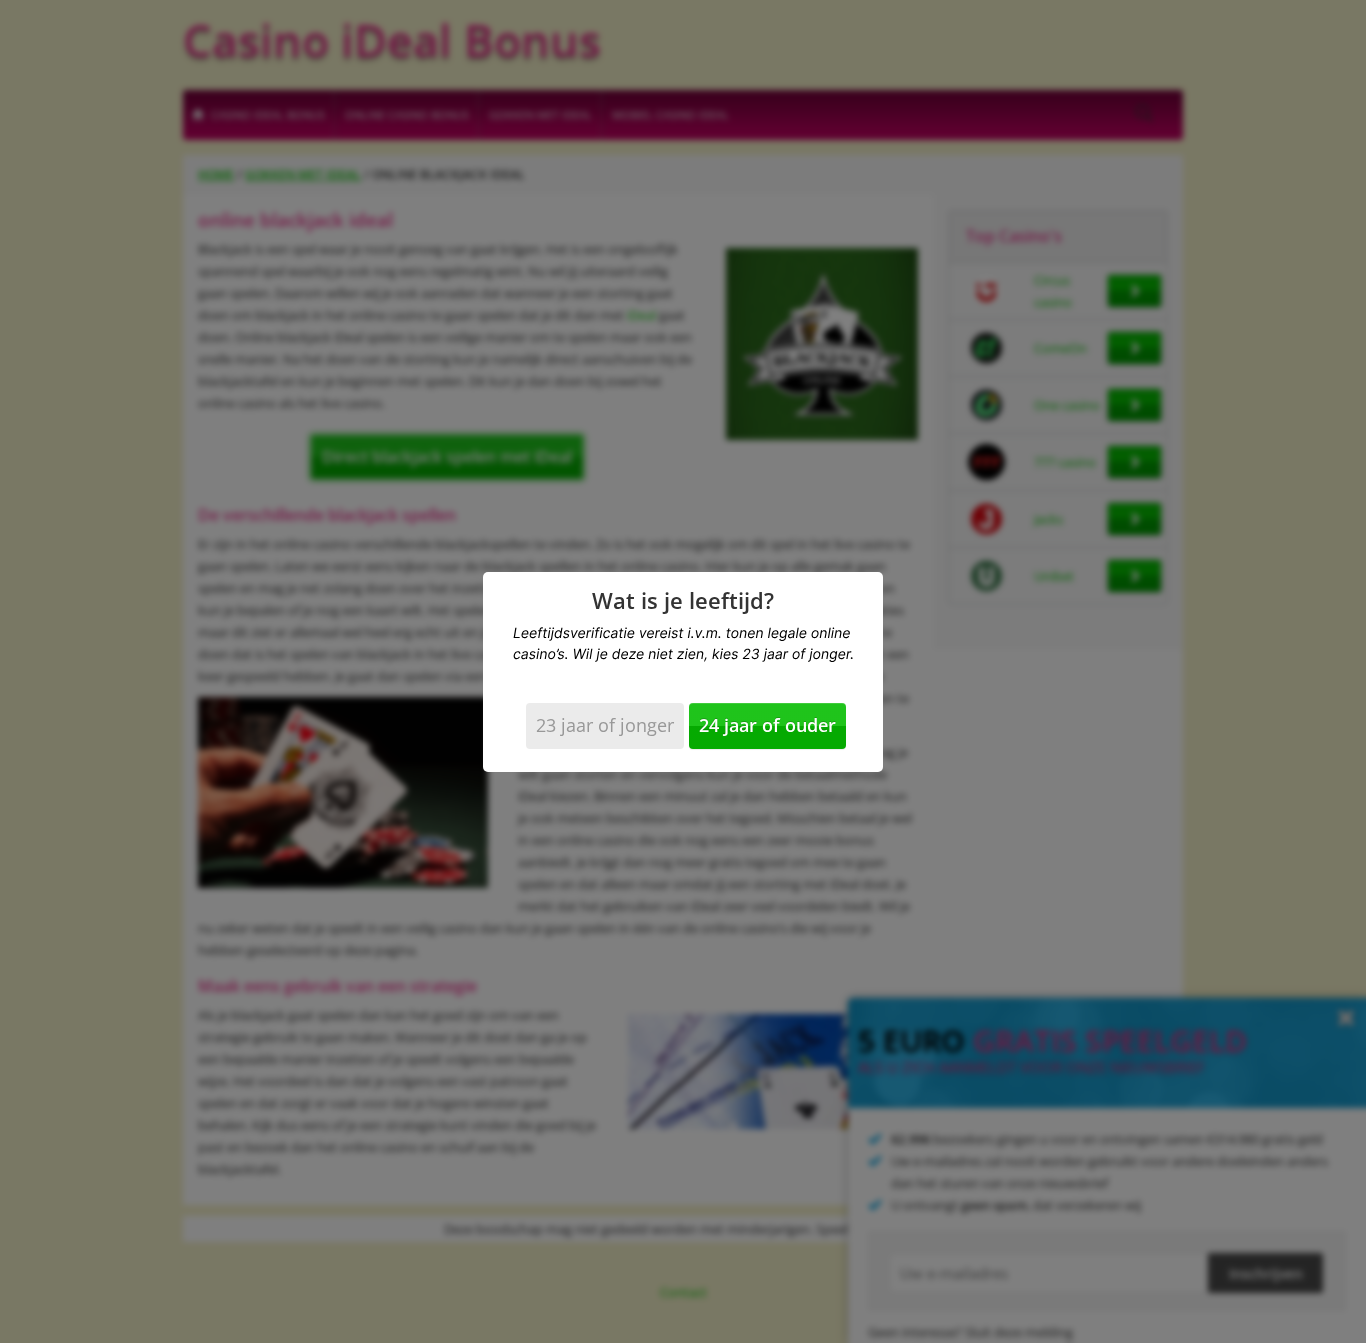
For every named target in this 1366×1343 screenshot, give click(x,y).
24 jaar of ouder (767, 725)
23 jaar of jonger (605, 725)
